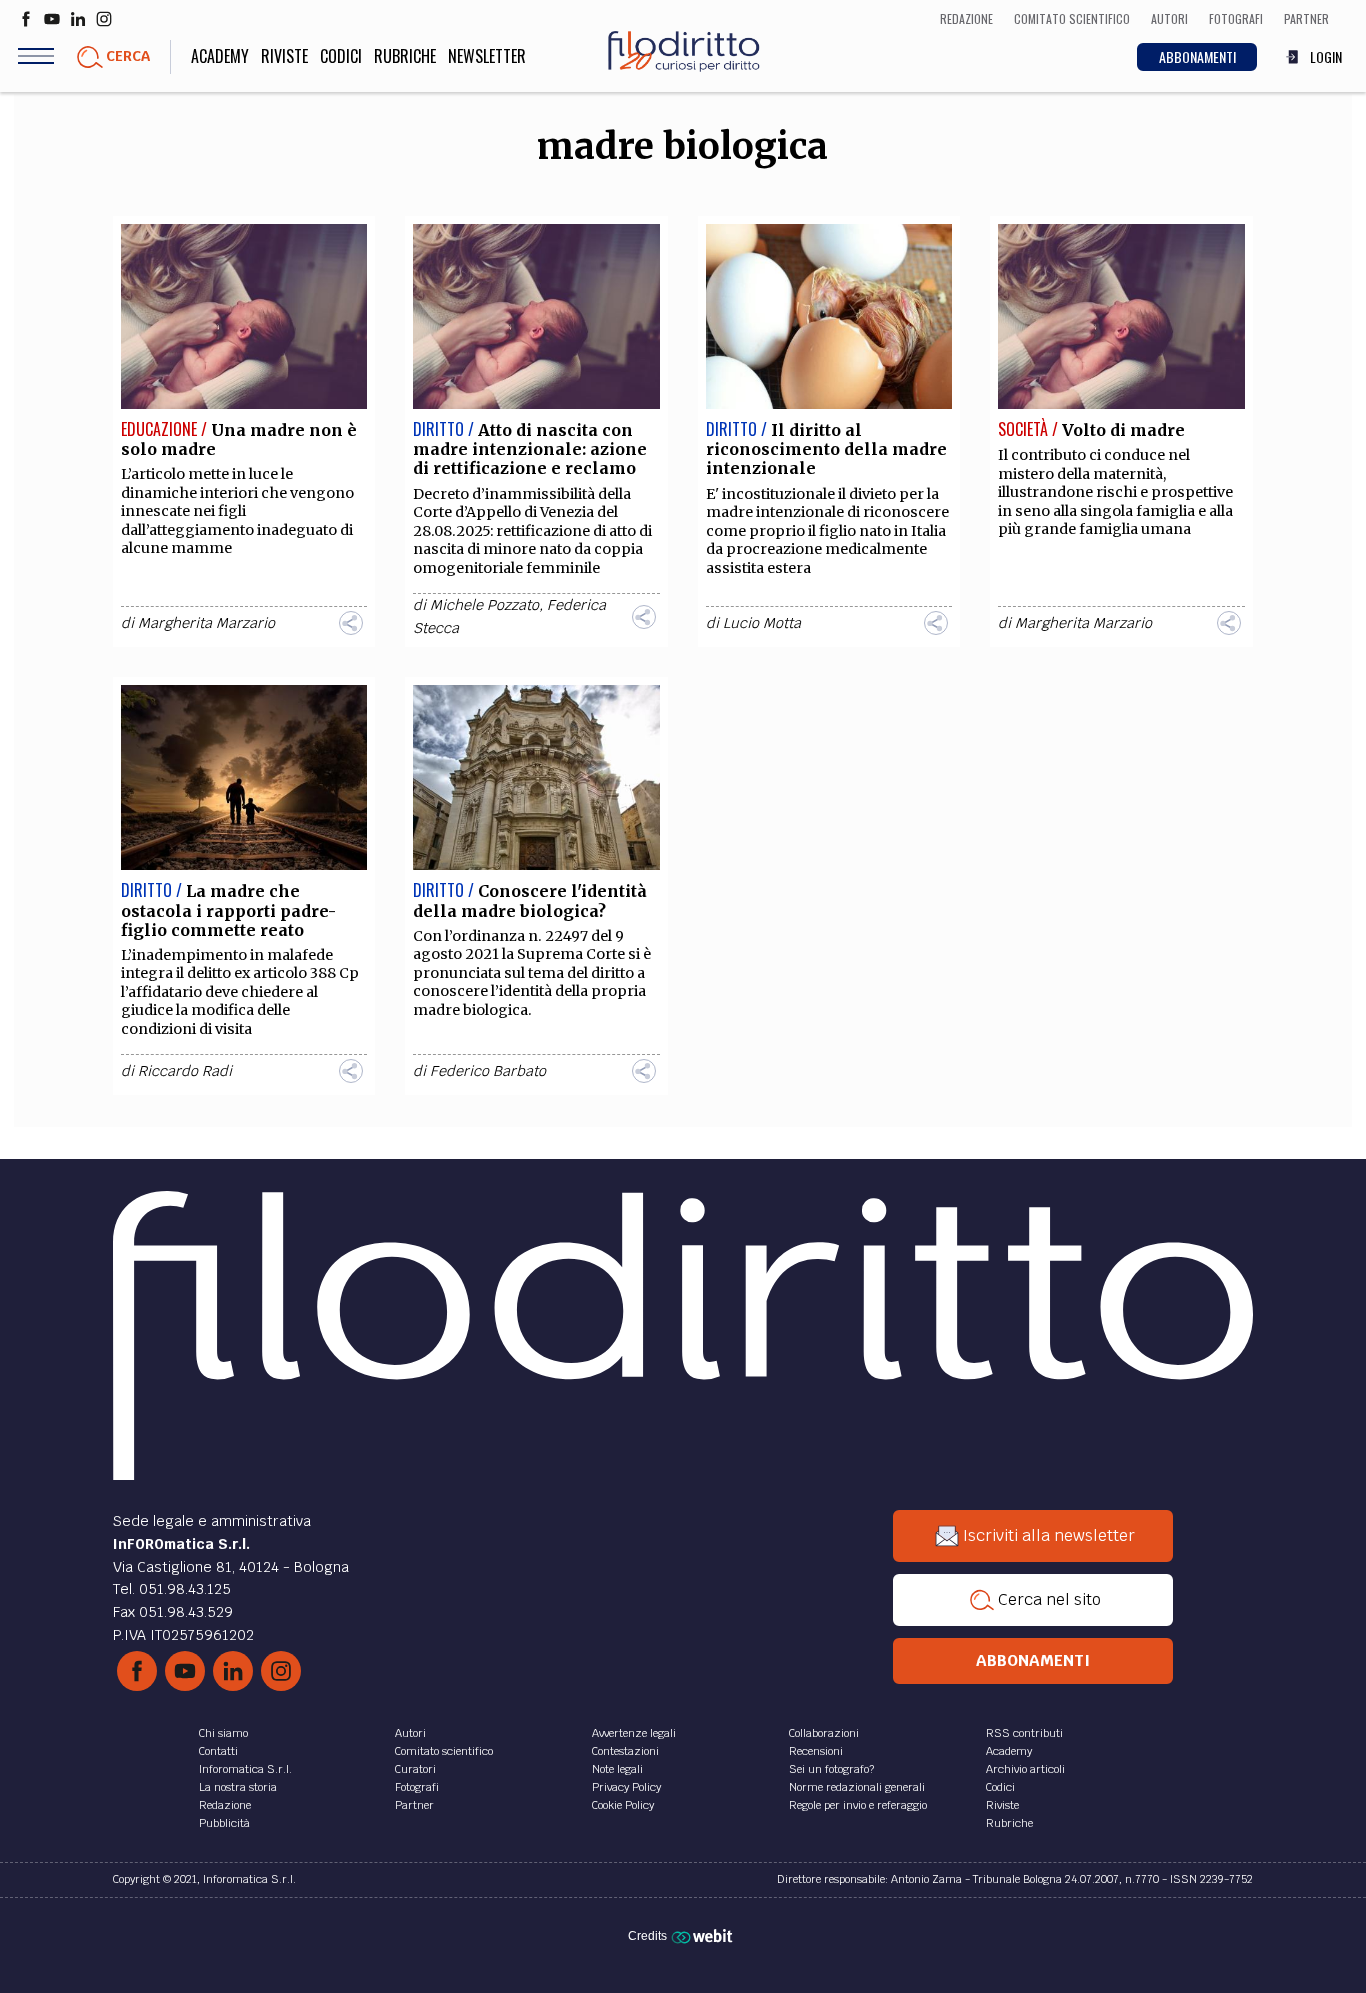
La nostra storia (238, 1787)
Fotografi (417, 1787)
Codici (341, 56)
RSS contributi (1024, 1733)
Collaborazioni (824, 1733)
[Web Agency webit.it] (704, 1936)
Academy (220, 56)
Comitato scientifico (444, 1751)
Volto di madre (1123, 430)
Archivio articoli (1025, 1769)
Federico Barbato (488, 1071)
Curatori (415, 1769)
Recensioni (816, 1751)
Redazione (225, 1805)
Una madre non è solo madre (239, 439)
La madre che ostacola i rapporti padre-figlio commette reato (228, 910)
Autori (410, 1733)
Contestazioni (625, 1751)
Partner (414, 1805)
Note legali (617, 1769)
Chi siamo (223, 1733)
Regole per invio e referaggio (858, 1805)
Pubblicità (224, 1823)
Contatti (218, 1751)
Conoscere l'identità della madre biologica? (530, 900)
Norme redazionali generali (857, 1787)
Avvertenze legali (634, 1733)
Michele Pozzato (484, 605)
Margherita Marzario (206, 623)
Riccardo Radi (185, 1071)
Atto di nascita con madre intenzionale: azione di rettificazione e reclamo (530, 449)
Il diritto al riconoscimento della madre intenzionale (826, 449)
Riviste (284, 56)
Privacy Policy (626, 1787)
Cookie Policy (623, 1805)
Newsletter (487, 56)
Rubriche (405, 56)
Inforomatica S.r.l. (245, 1769)
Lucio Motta (762, 623)
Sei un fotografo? (831, 1769)
